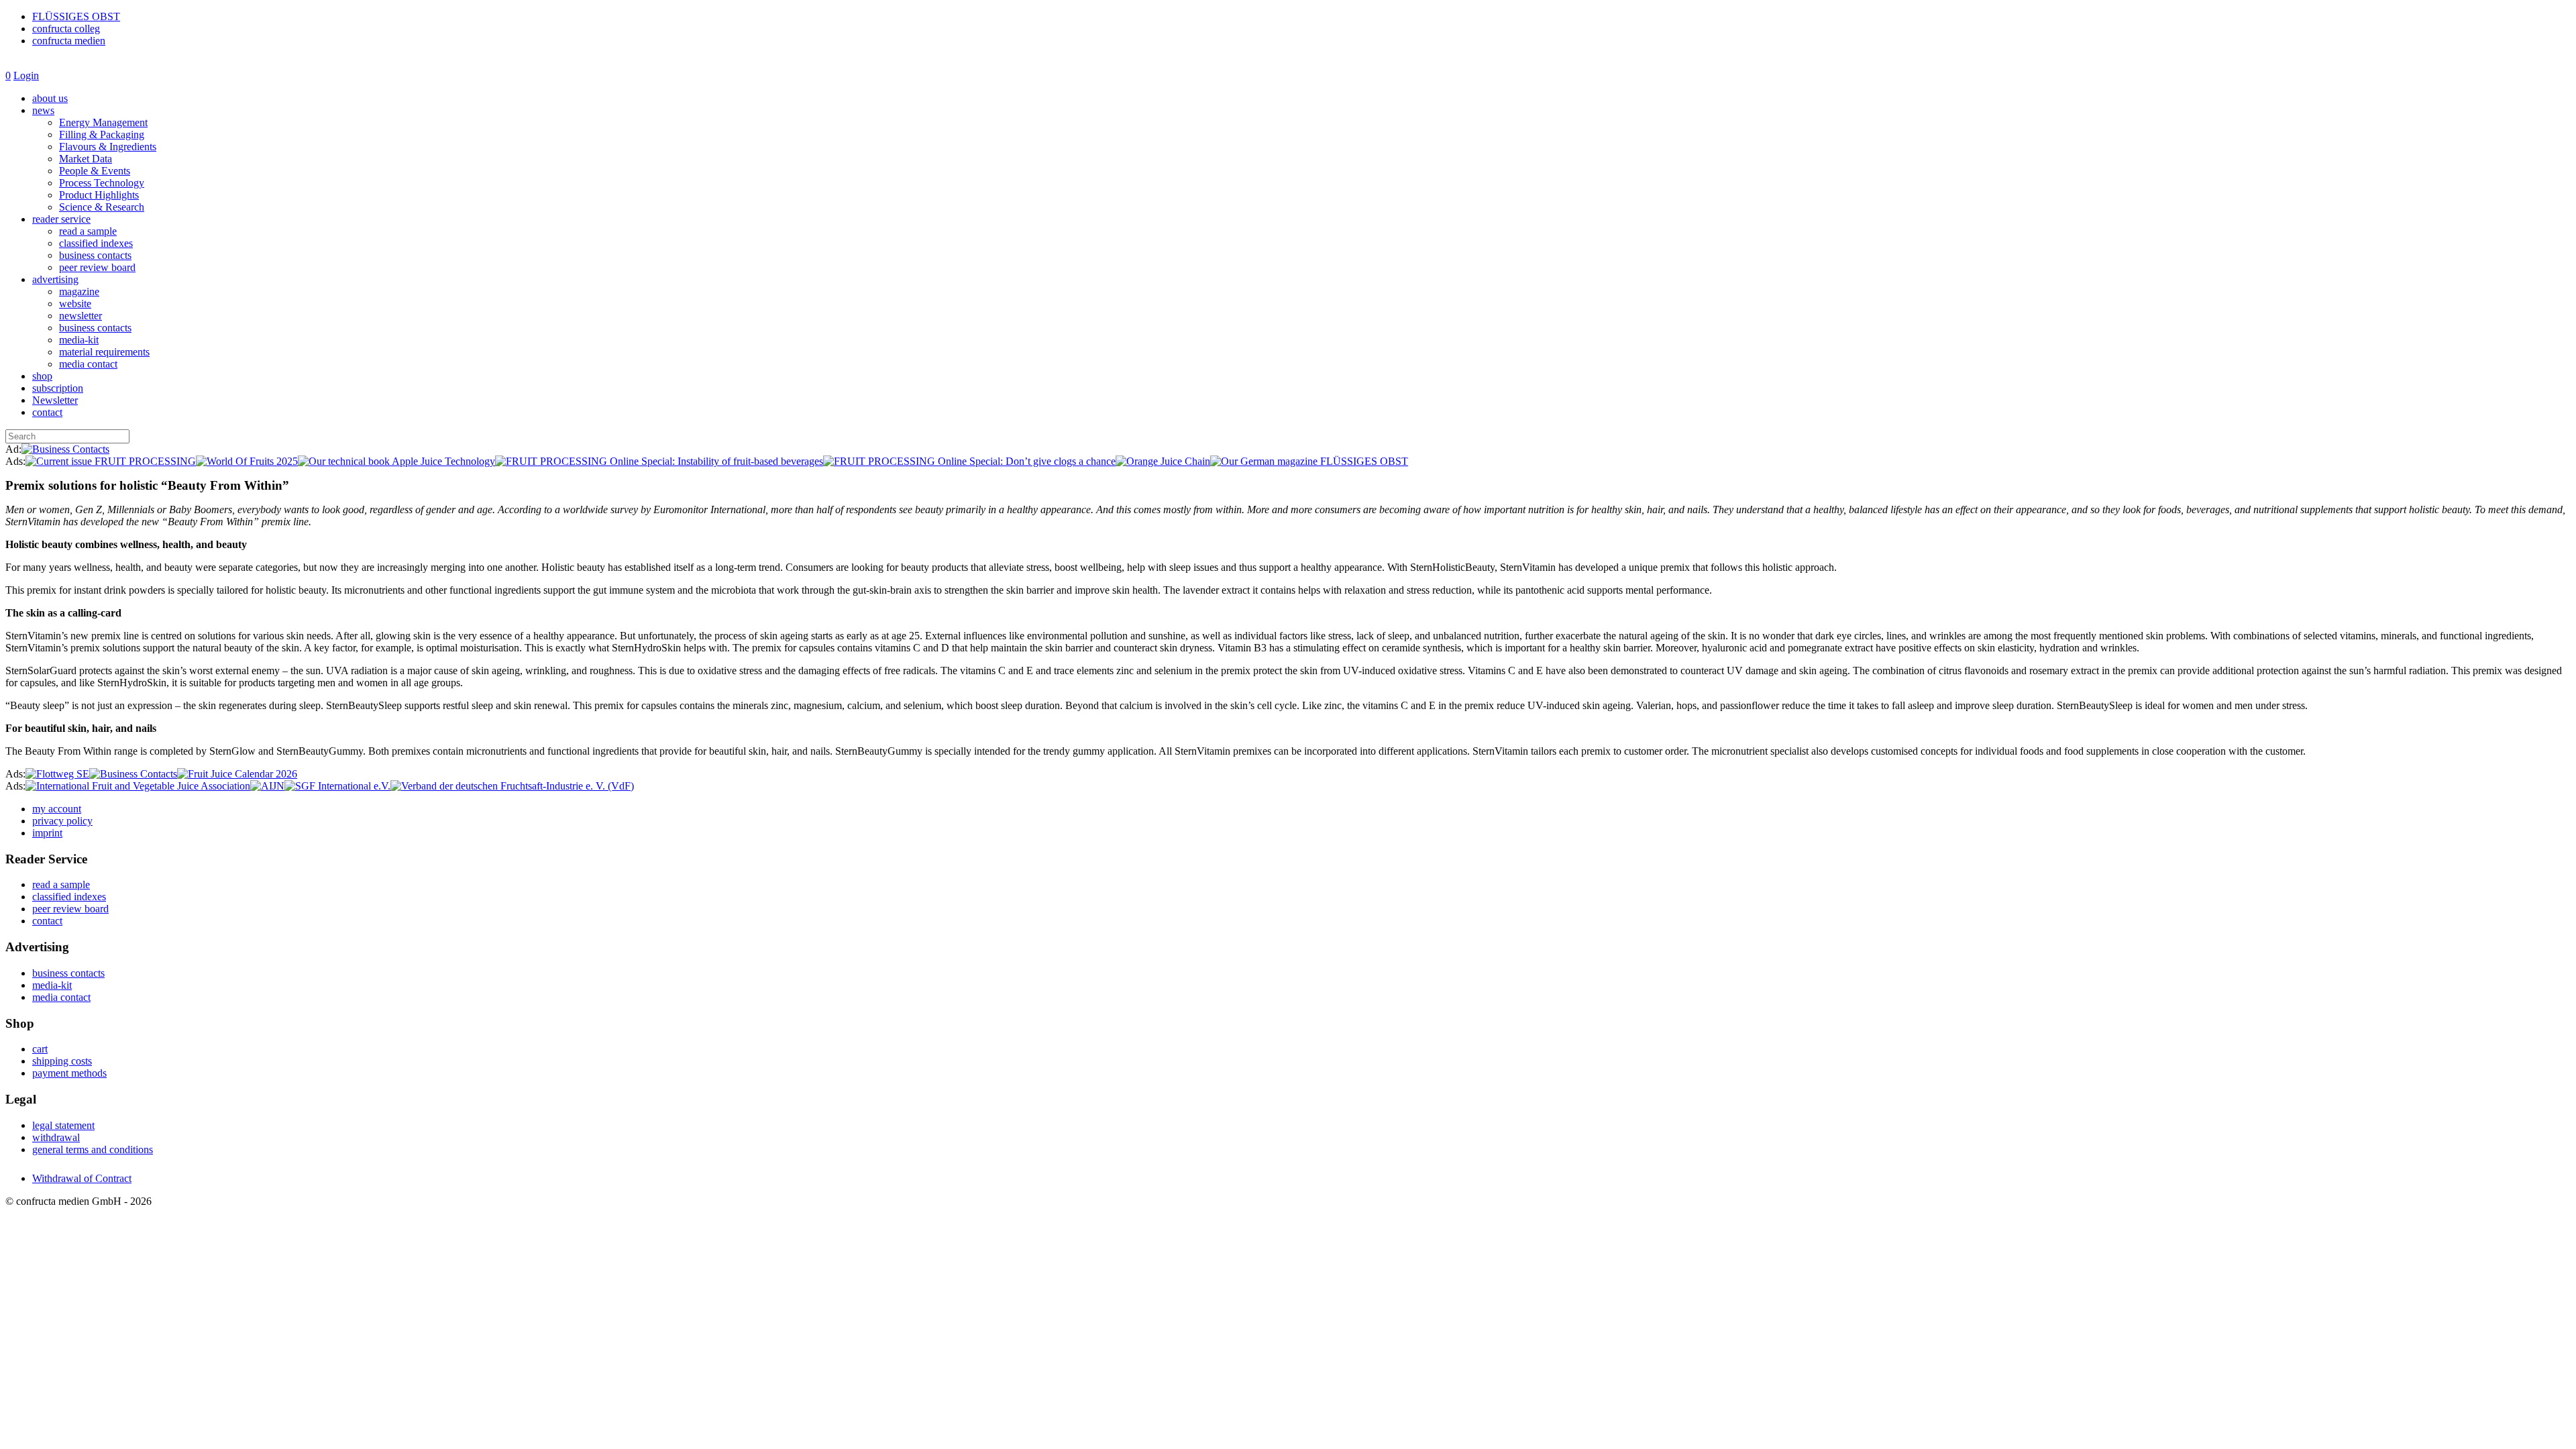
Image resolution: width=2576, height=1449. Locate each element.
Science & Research (102, 207)
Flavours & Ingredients (108, 147)
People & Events (95, 171)
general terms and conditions (93, 1149)
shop (42, 376)
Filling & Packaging (102, 135)
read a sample (88, 231)
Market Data (86, 159)
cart (40, 1049)
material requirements (104, 352)
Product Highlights (99, 195)
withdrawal (56, 1137)
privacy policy (62, 821)
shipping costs (62, 1061)
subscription (58, 388)
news (43, 110)
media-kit (79, 340)
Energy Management (103, 122)
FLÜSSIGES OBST (76, 16)
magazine (79, 291)
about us (50, 98)
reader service (61, 219)
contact (47, 412)
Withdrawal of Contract (82, 1178)
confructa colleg (66, 29)
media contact (88, 364)
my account (57, 809)
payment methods (69, 1073)
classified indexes (96, 243)
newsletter (80, 316)
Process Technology (102, 183)
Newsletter (55, 400)
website (75, 304)
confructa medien (69, 41)
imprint (47, 833)
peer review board (97, 267)
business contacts (95, 255)
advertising (55, 279)
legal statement (63, 1125)
